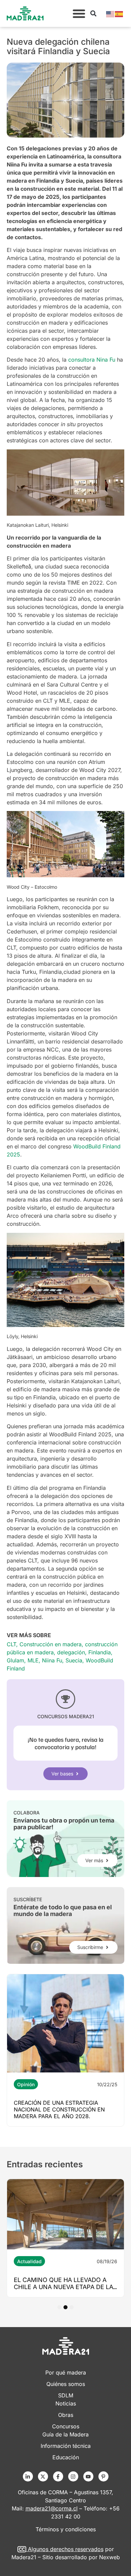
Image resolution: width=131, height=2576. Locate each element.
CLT (11, 1644)
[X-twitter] (43, 2476)
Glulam (15, 1660)
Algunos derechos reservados (66, 2549)
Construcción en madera (51, 1644)
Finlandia (100, 1652)
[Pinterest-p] (103, 2476)
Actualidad (29, 2261)
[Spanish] (119, 13)
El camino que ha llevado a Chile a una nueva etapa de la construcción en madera (63, 2287)
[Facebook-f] (58, 2476)
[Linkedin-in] (28, 2476)
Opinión (26, 2084)
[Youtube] (88, 2476)
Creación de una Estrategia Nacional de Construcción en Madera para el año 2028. (59, 2109)
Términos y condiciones (66, 2529)
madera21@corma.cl (52, 2508)
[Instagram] (73, 2476)
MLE (33, 1660)
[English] (111, 13)
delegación (71, 1652)
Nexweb (110, 2557)
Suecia (74, 1660)
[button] (79, 13)
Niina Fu (52, 1660)
